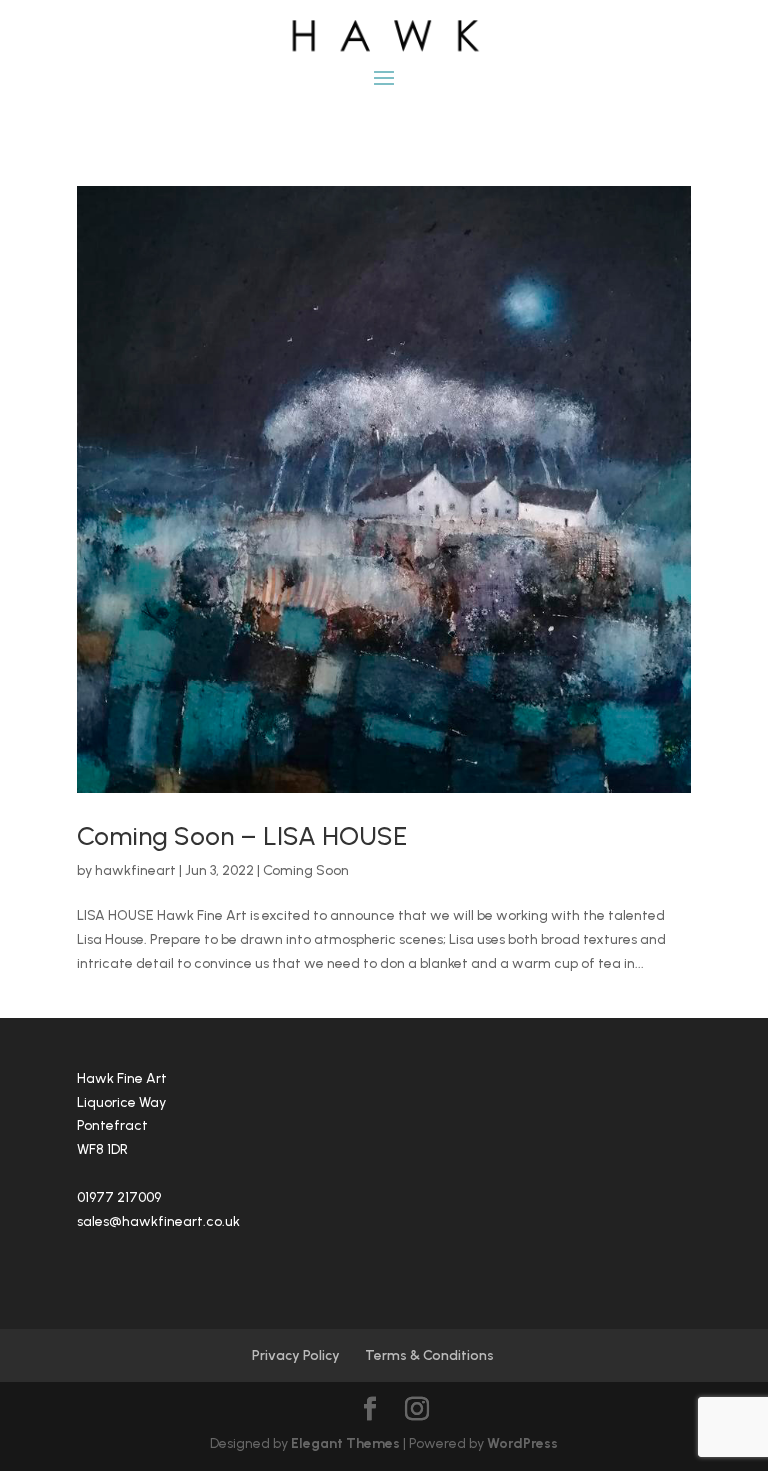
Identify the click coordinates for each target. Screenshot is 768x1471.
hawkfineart (135, 870)
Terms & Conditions (429, 1355)
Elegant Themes (345, 1443)
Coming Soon (306, 870)
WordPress (522, 1443)
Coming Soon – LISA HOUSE (242, 836)
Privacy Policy (296, 1355)
